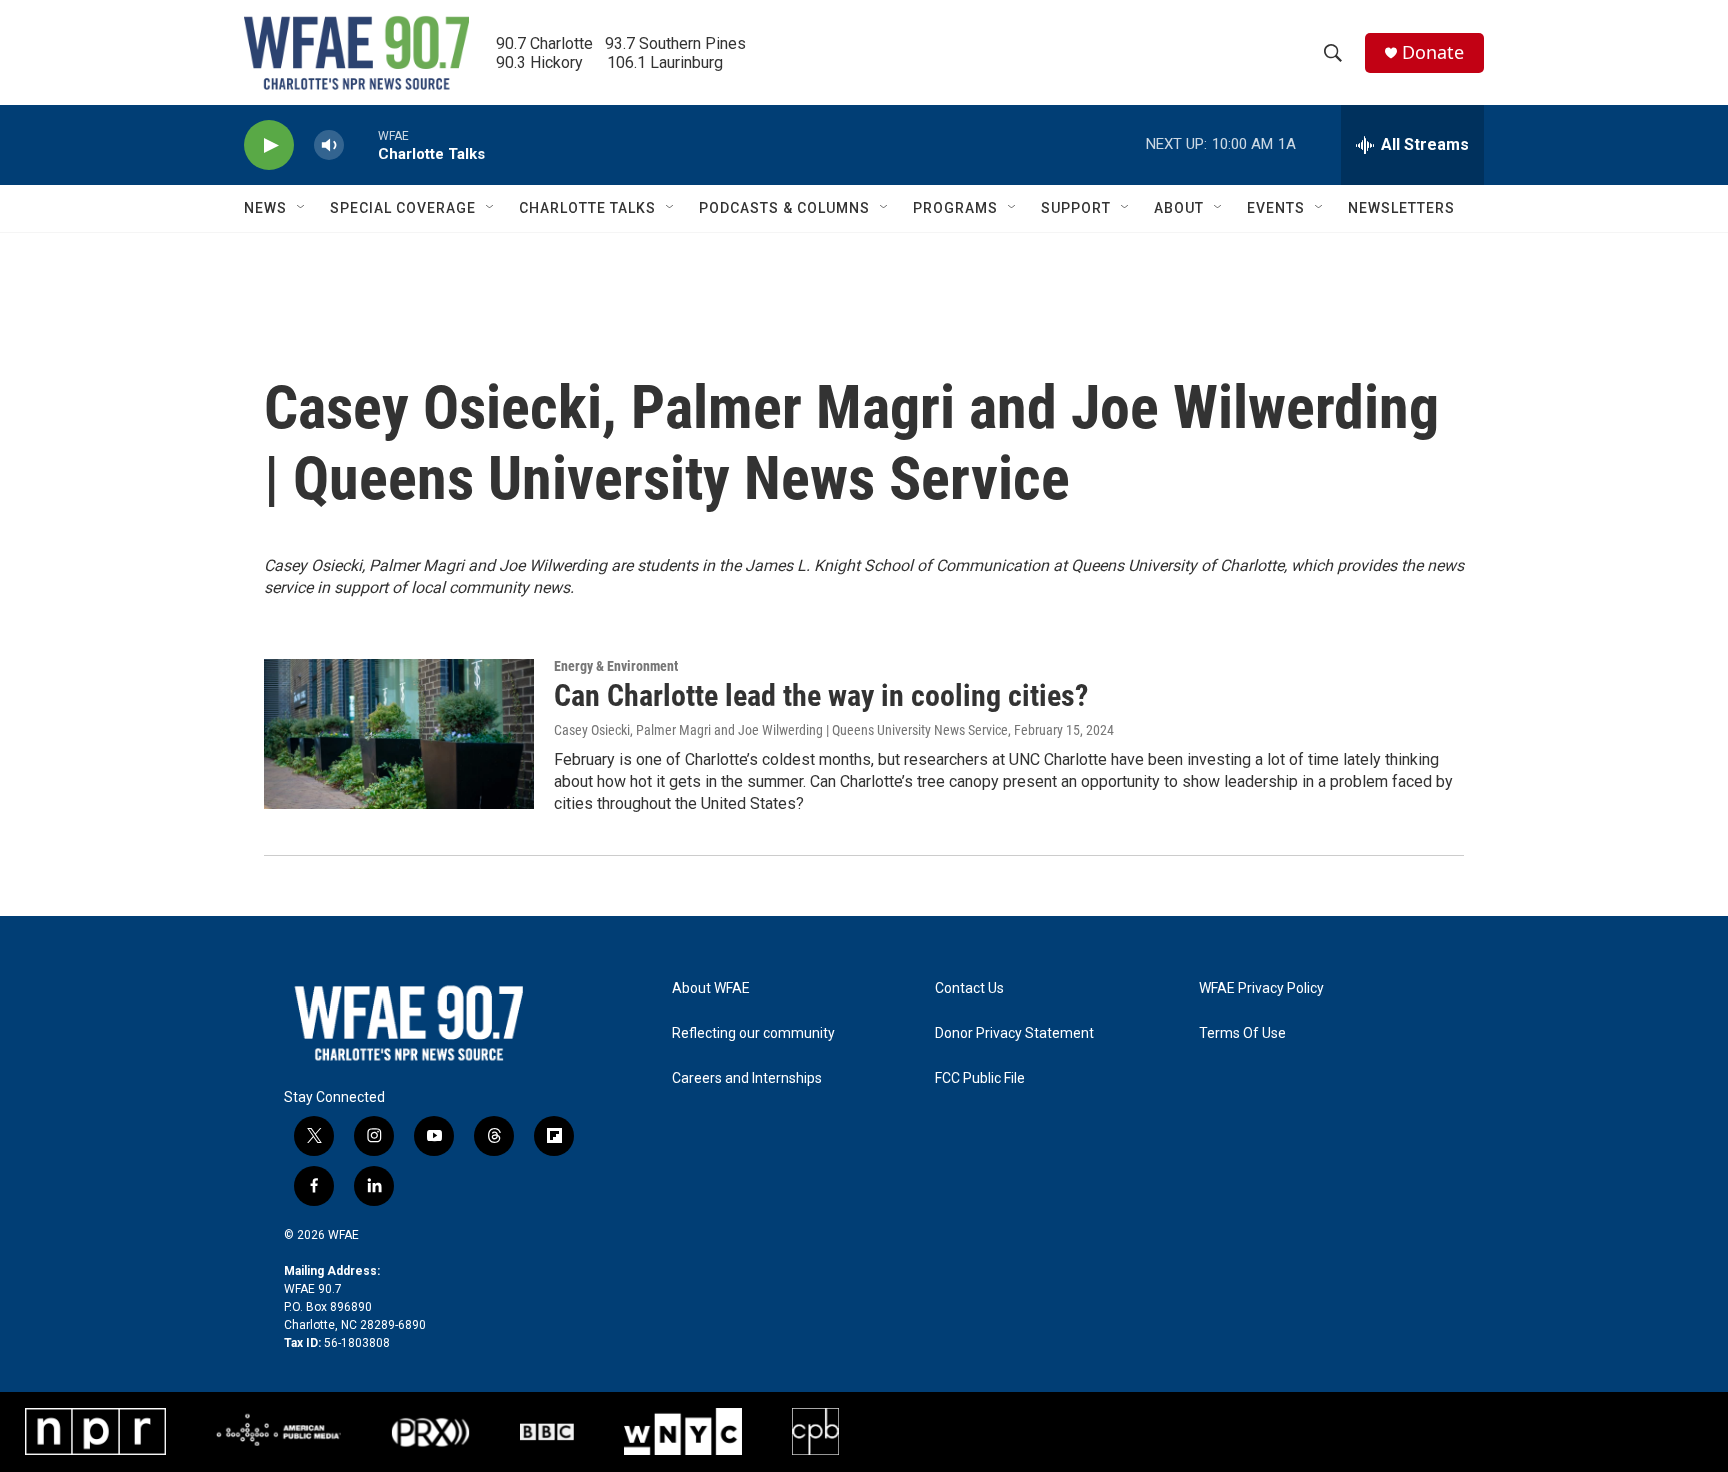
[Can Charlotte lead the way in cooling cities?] (399, 734)
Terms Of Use (1242, 1033)
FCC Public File (980, 1078)
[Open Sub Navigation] (302, 208)
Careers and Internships (747, 1078)
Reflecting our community (753, 1033)
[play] (269, 145)
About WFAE (711, 988)
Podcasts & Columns (784, 208)
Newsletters (1401, 208)
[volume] (329, 145)
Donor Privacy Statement (1014, 1033)
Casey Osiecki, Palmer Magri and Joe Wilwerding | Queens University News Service (781, 730)
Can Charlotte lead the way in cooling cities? (821, 695)
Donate (1433, 52)
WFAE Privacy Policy (1261, 988)
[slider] (361, 144)
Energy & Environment (616, 666)
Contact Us (969, 988)
